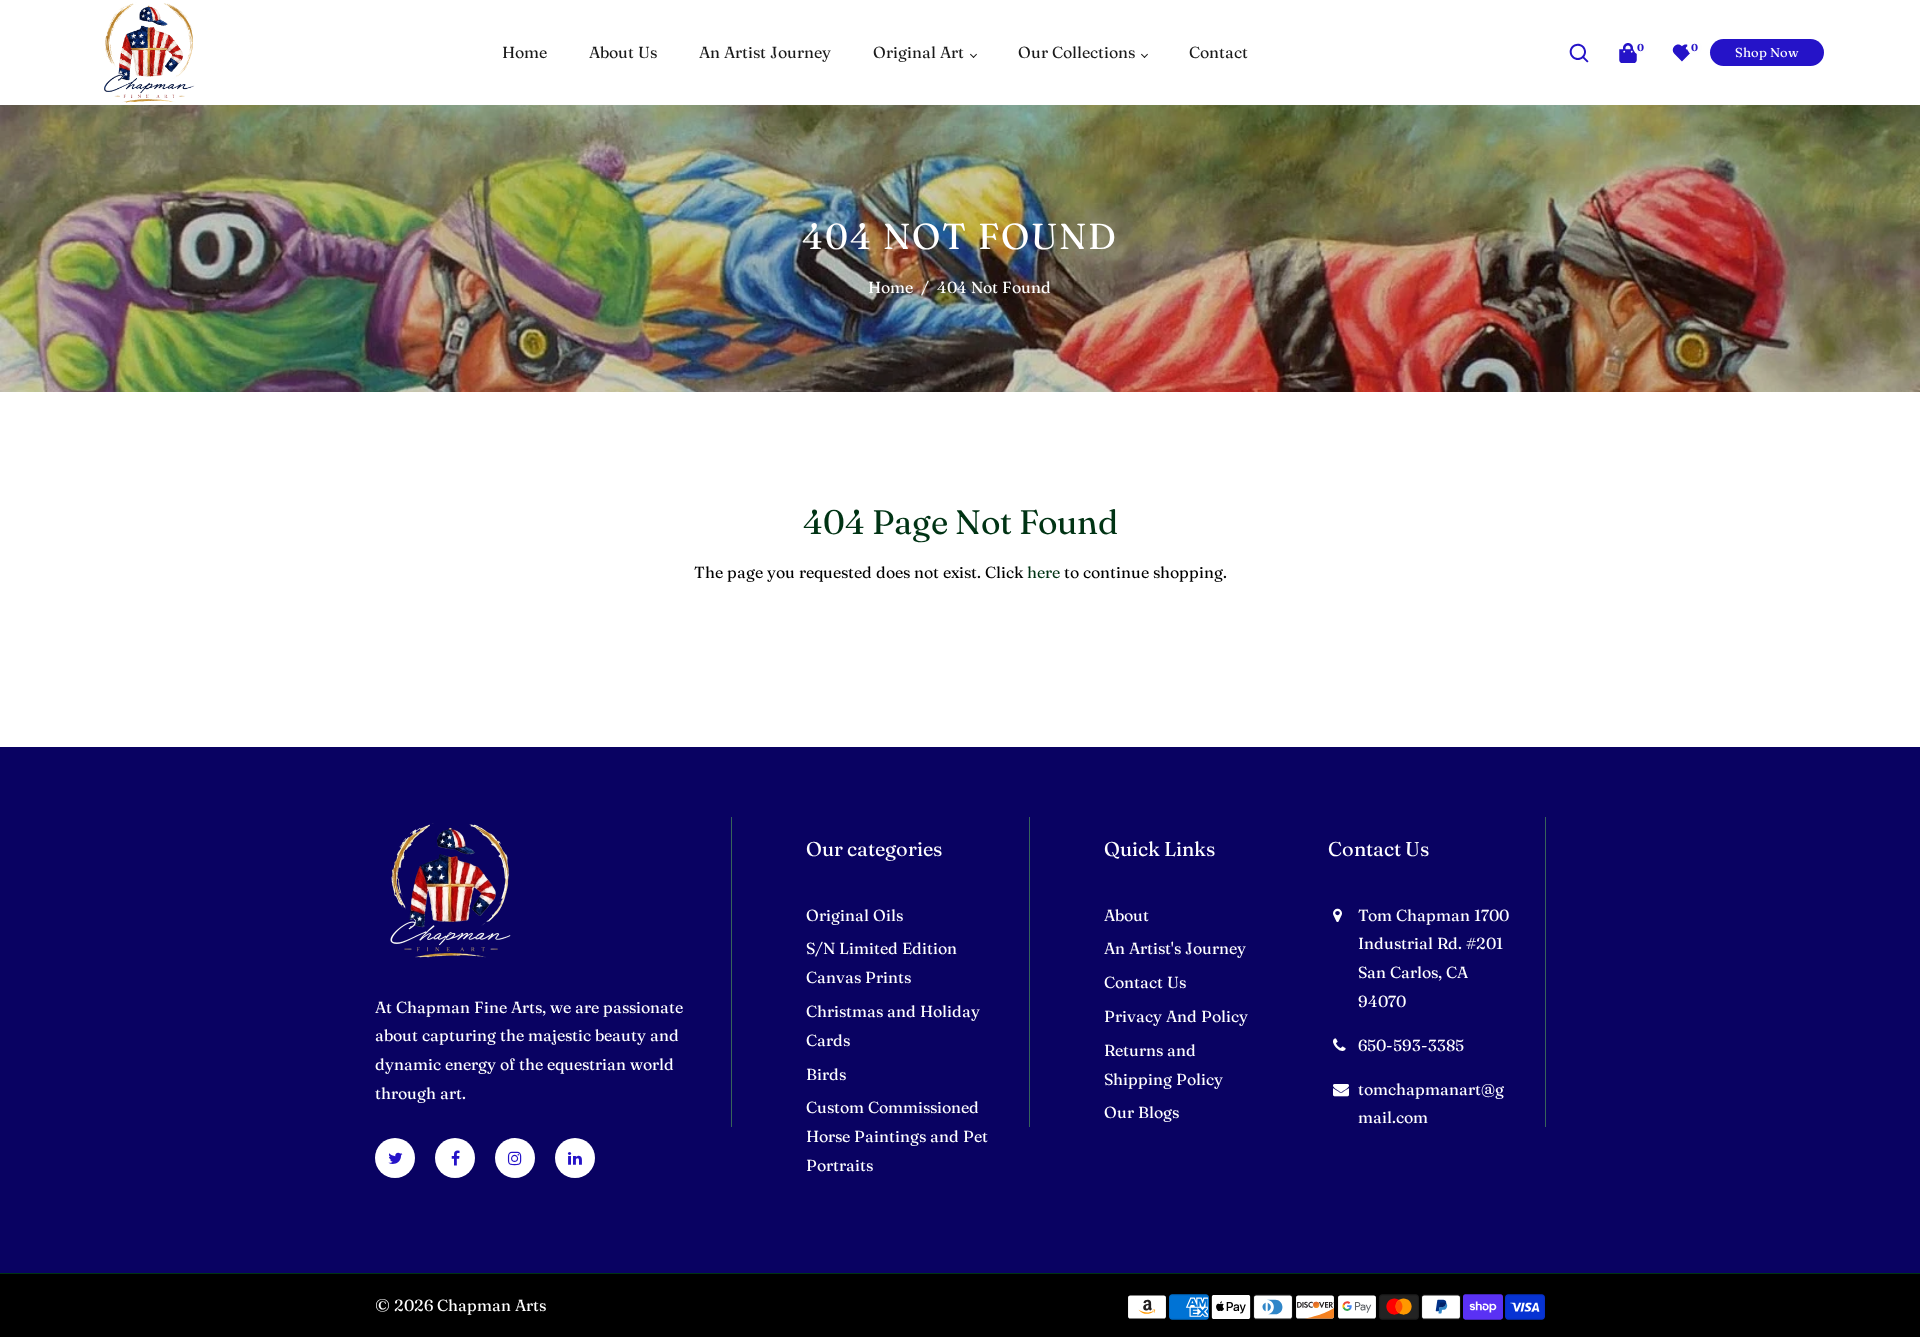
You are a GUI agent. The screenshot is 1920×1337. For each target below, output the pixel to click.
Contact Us (1145, 982)
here (1043, 572)
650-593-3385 (1411, 1045)
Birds (826, 1074)
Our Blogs (1141, 1112)
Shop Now (1767, 52)
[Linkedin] (575, 1158)
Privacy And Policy (1176, 1016)
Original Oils (854, 915)
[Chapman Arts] (148, 50)
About (1126, 915)
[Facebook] (455, 1158)
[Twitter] (395, 1158)
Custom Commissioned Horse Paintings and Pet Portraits (897, 1136)
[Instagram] (515, 1158)
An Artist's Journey (1175, 948)
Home (890, 287)
